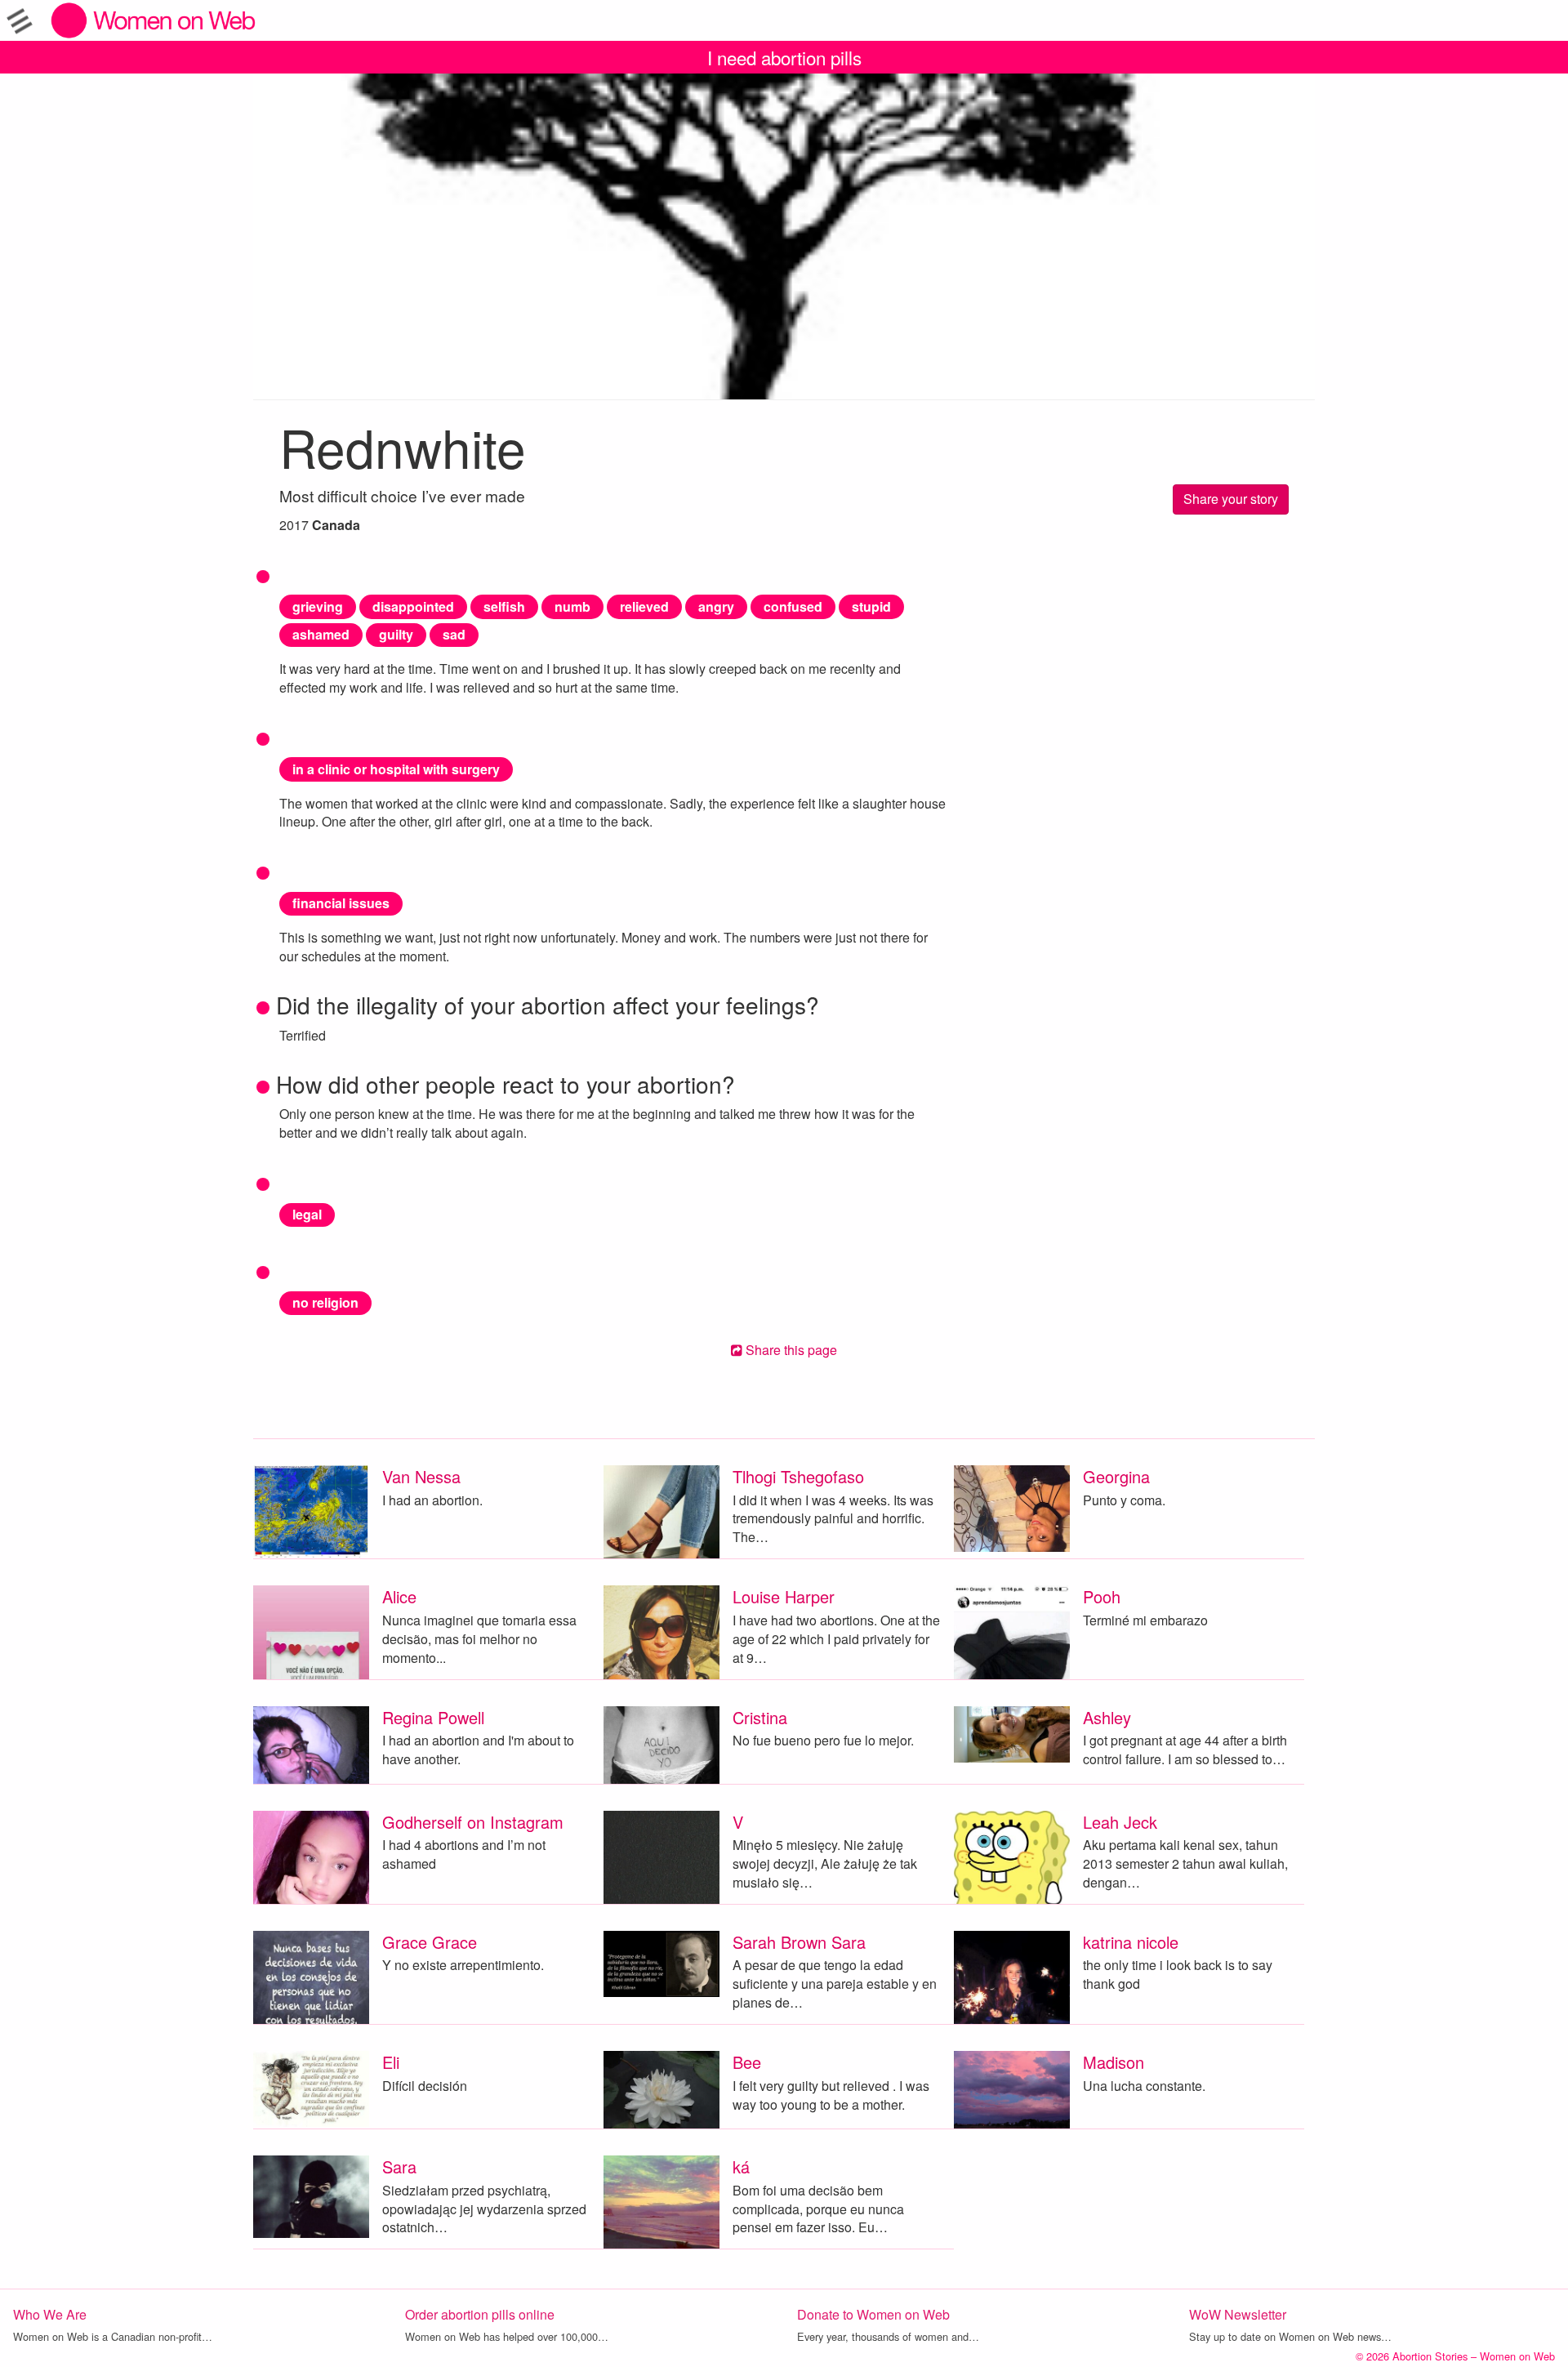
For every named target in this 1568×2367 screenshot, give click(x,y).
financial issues (341, 903)
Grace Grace (430, 1942)
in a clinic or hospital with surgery (396, 769)
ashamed (321, 634)
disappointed (413, 606)
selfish (504, 606)
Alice (399, 1596)
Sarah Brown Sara (799, 1942)
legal (307, 1214)
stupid (871, 606)
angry (716, 606)
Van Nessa (421, 1476)
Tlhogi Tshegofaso (798, 1476)
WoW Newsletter (1238, 2314)
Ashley (1107, 1717)
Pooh (1102, 1596)
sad (454, 634)
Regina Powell (433, 1717)
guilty (396, 634)
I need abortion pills (784, 57)
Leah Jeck (1120, 1822)
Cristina (760, 1717)
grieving (318, 606)
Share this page (790, 1350)
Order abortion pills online (480, 2314)
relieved (644, 606)
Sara (399, 2166)
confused (793, 606)
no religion (325, 1302)
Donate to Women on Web (873, 2314)
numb (572, 606)
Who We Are (50, 2314)
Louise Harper (784, 1596)
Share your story (1231, 499)
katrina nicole (1131, 1942)
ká (741, 2166)
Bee (747, 2062)
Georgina (1116, 1476)
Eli (391, 2062)
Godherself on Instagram (473, 1822)
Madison (1114, 2062)
